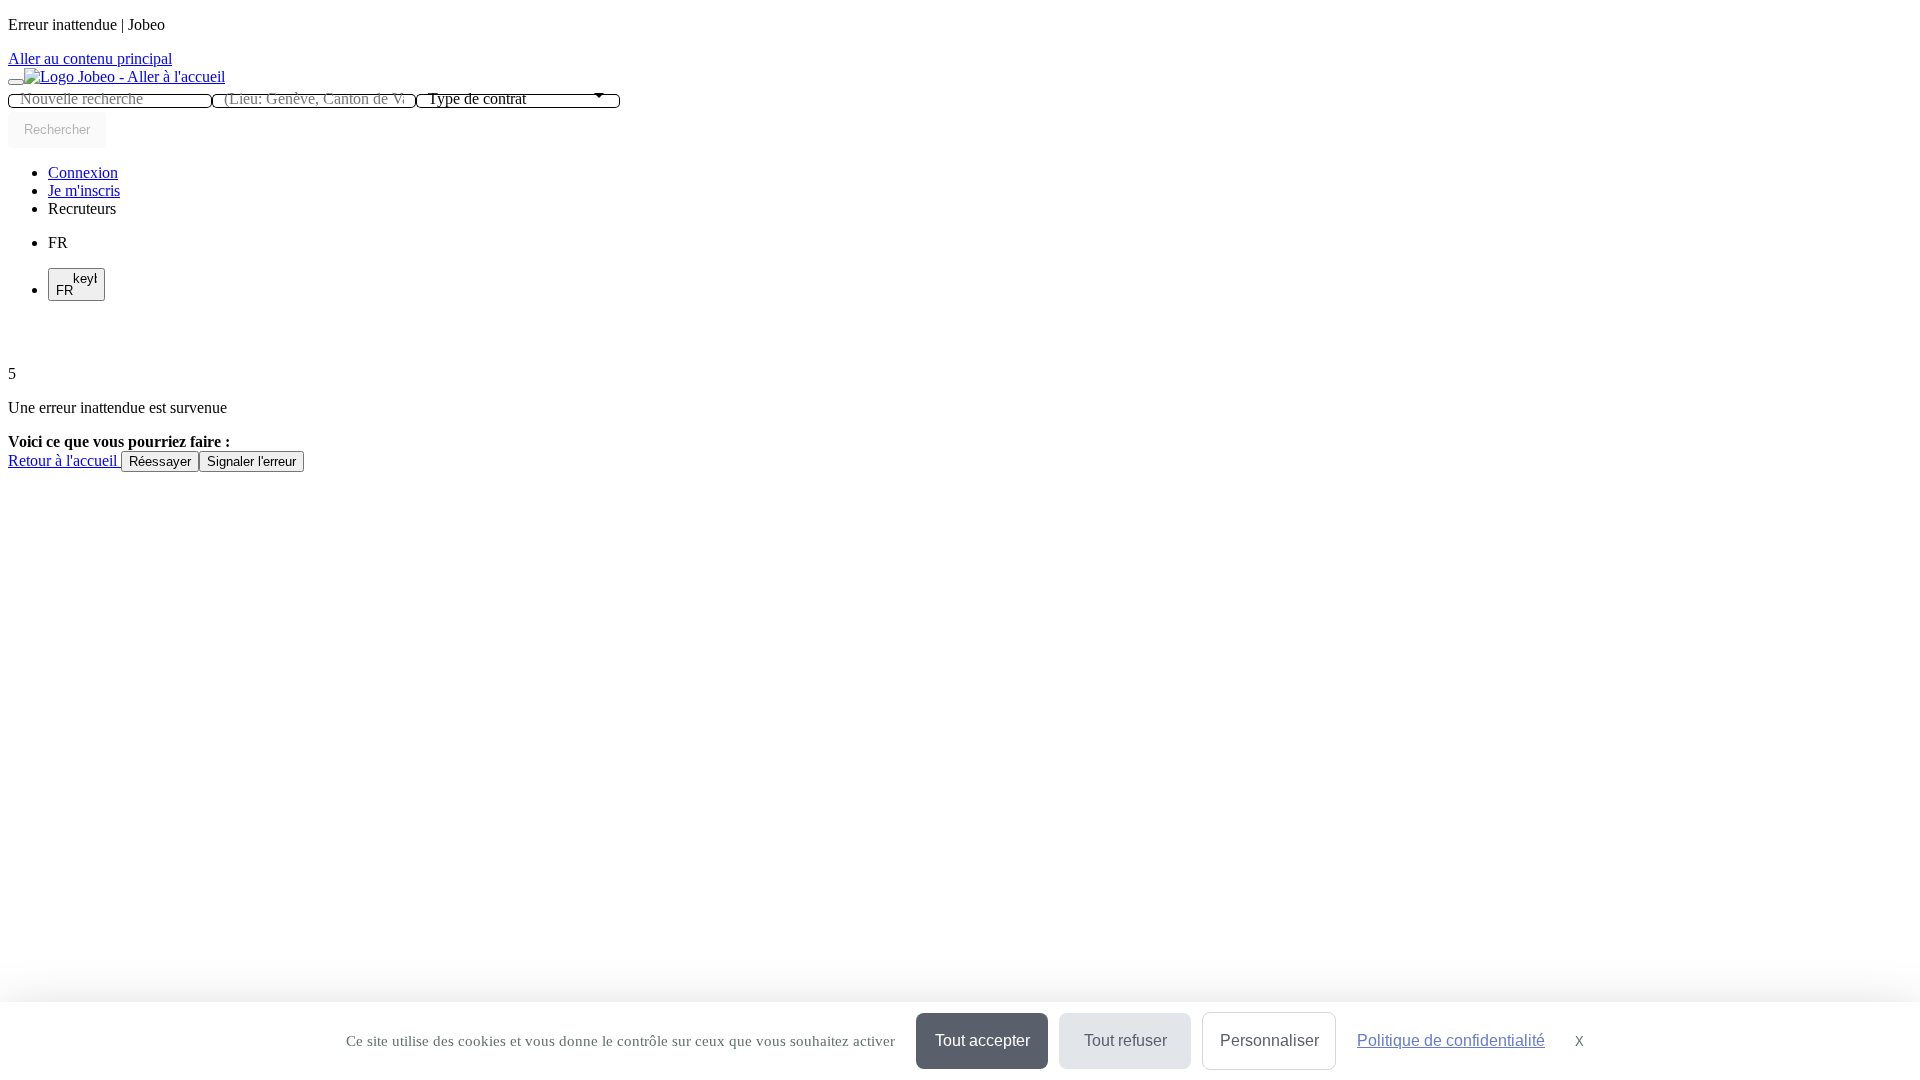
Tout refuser (1125, 1040)
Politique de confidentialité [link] (1451, 1040)
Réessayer (160, 461)
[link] (83, 172)
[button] (82, 208)
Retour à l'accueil (64, 460)
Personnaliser (1269, 1040)
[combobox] (110, 99)
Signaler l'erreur (251, 461)
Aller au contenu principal (90, 58)
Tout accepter (982, 1040)
